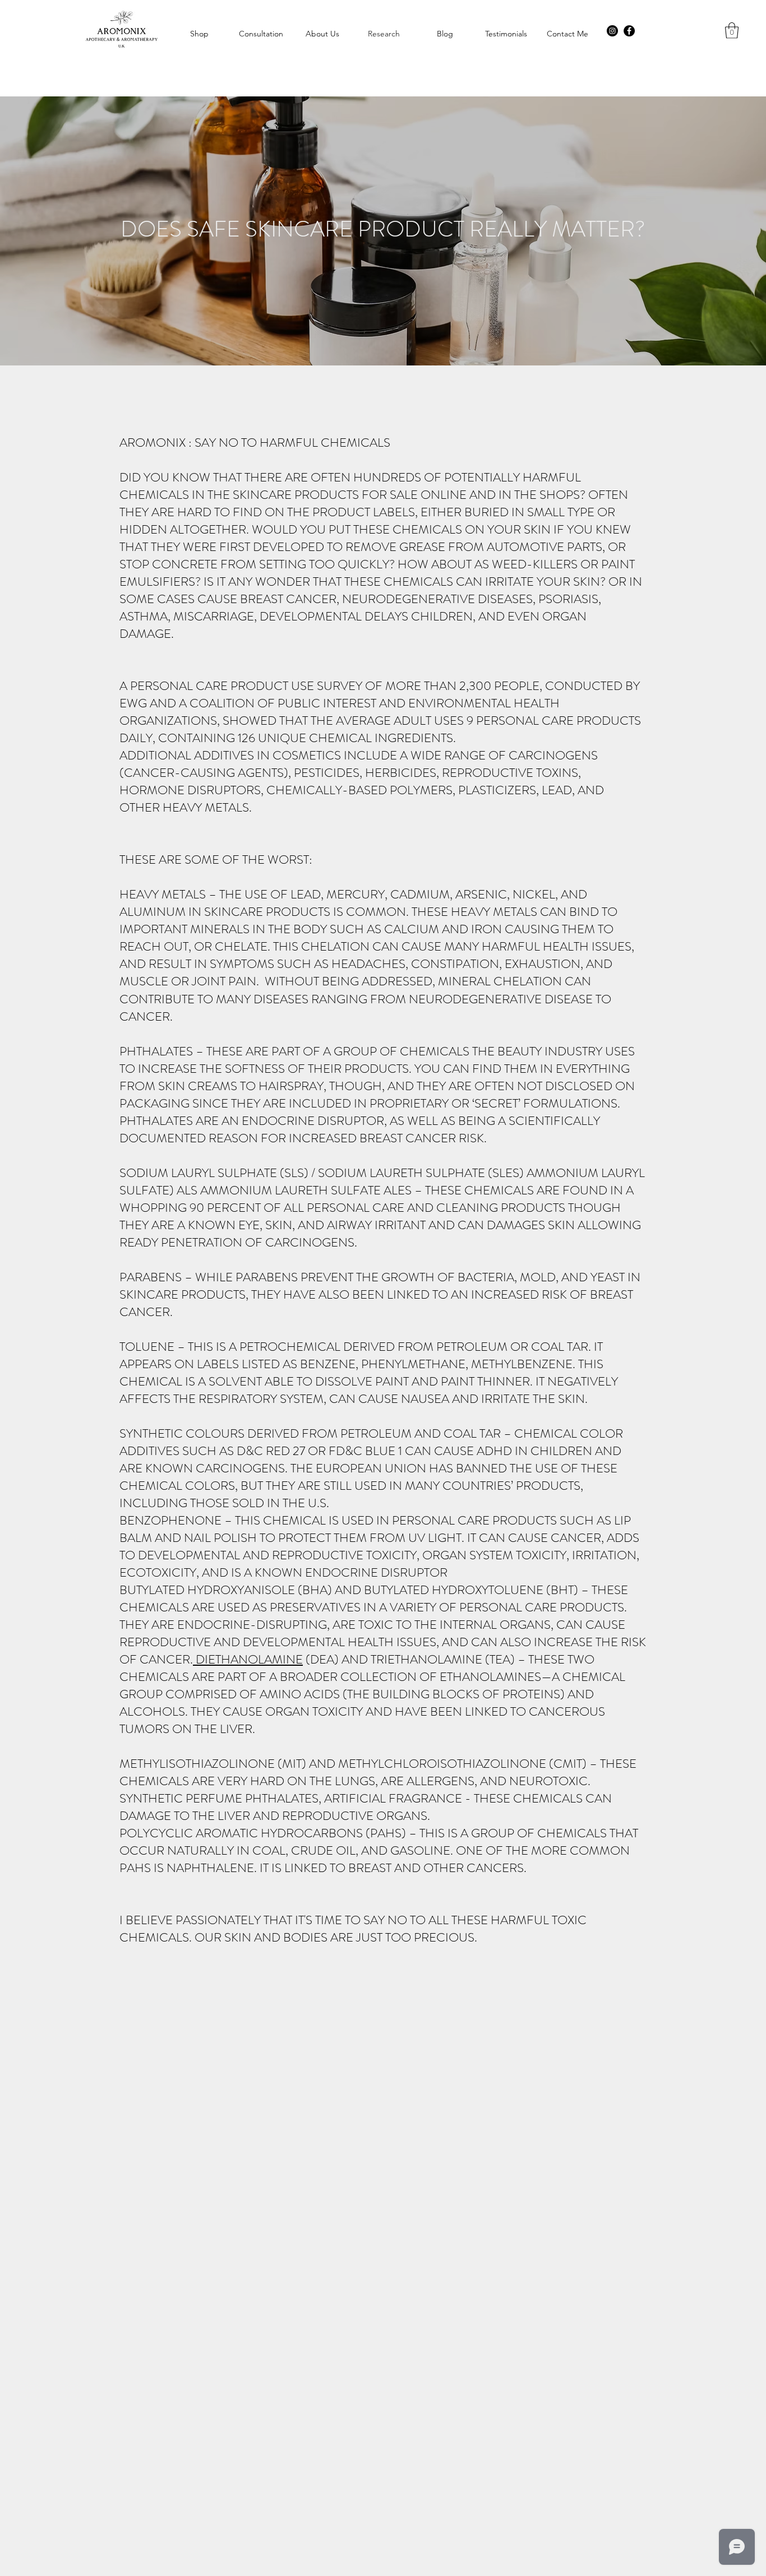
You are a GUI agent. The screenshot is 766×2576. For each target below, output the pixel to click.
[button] (732, 31)
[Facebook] (629, 31)
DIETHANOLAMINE (248, 1659)
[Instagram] (612, 31)
